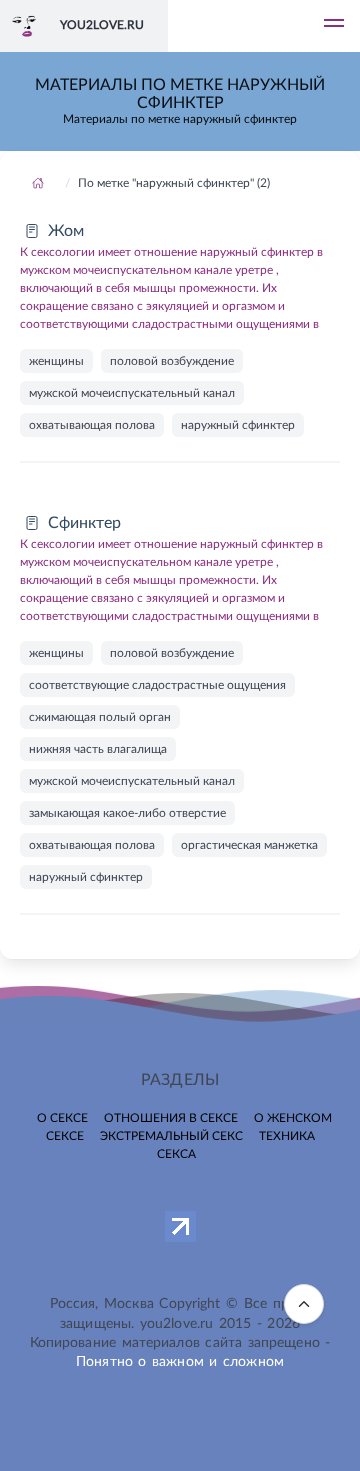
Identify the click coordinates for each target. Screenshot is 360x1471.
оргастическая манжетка (249, 845)
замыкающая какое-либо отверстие (127, 813)
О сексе (62, 1118)
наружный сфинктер (238, 425)
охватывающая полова (92, 425)
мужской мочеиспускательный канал (132, 393)
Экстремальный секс (171, 1136)
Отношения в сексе (171, 1118)
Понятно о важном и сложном (180, 1362)
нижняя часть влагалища (98, 749)
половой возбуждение (172, 361)
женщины (56, 361)
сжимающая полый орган (100, 717)
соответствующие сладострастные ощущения (157, 685)
